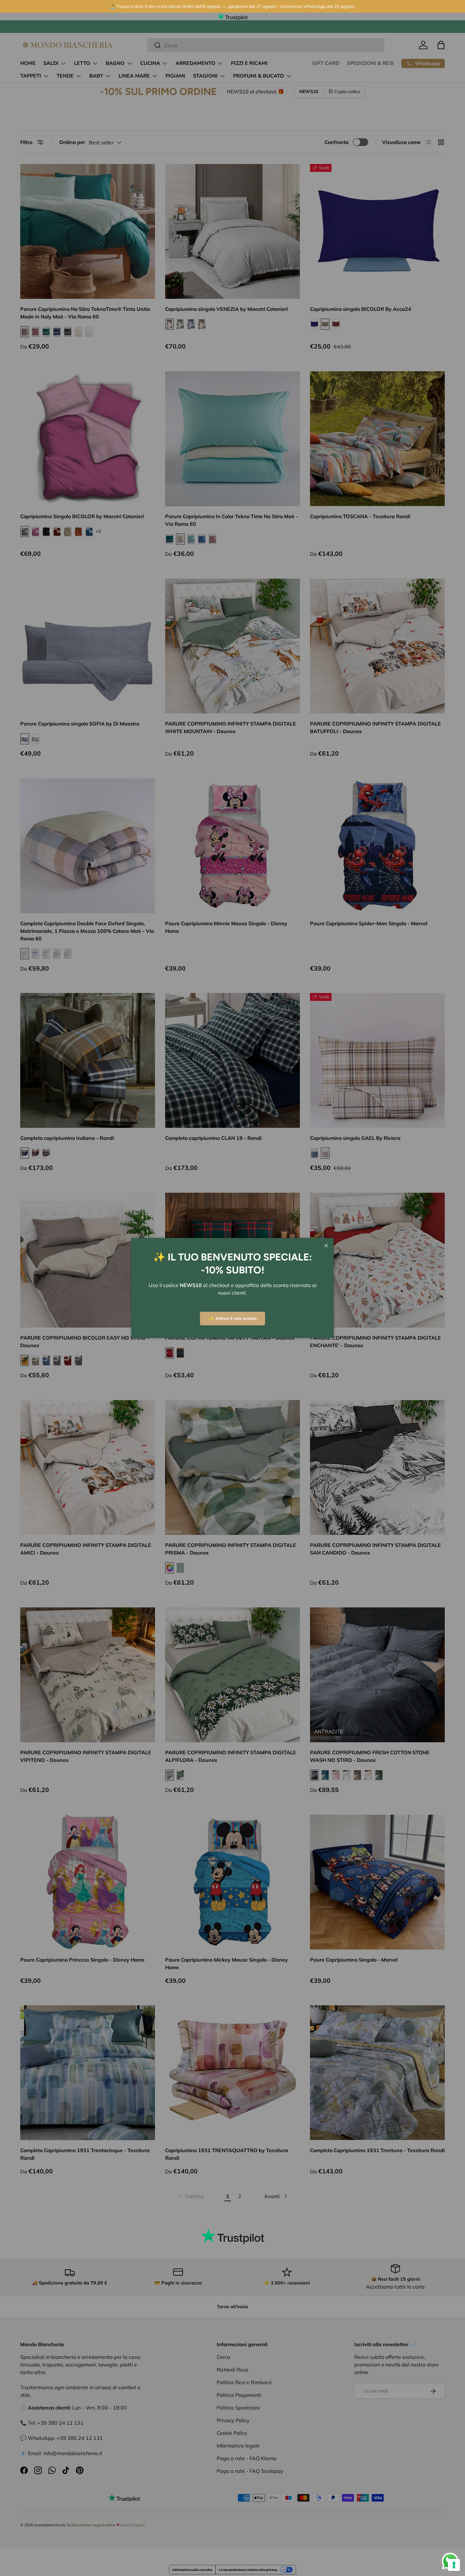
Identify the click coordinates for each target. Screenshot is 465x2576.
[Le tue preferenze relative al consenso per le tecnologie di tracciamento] (454, 2565)
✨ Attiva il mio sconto (232, 1318)
